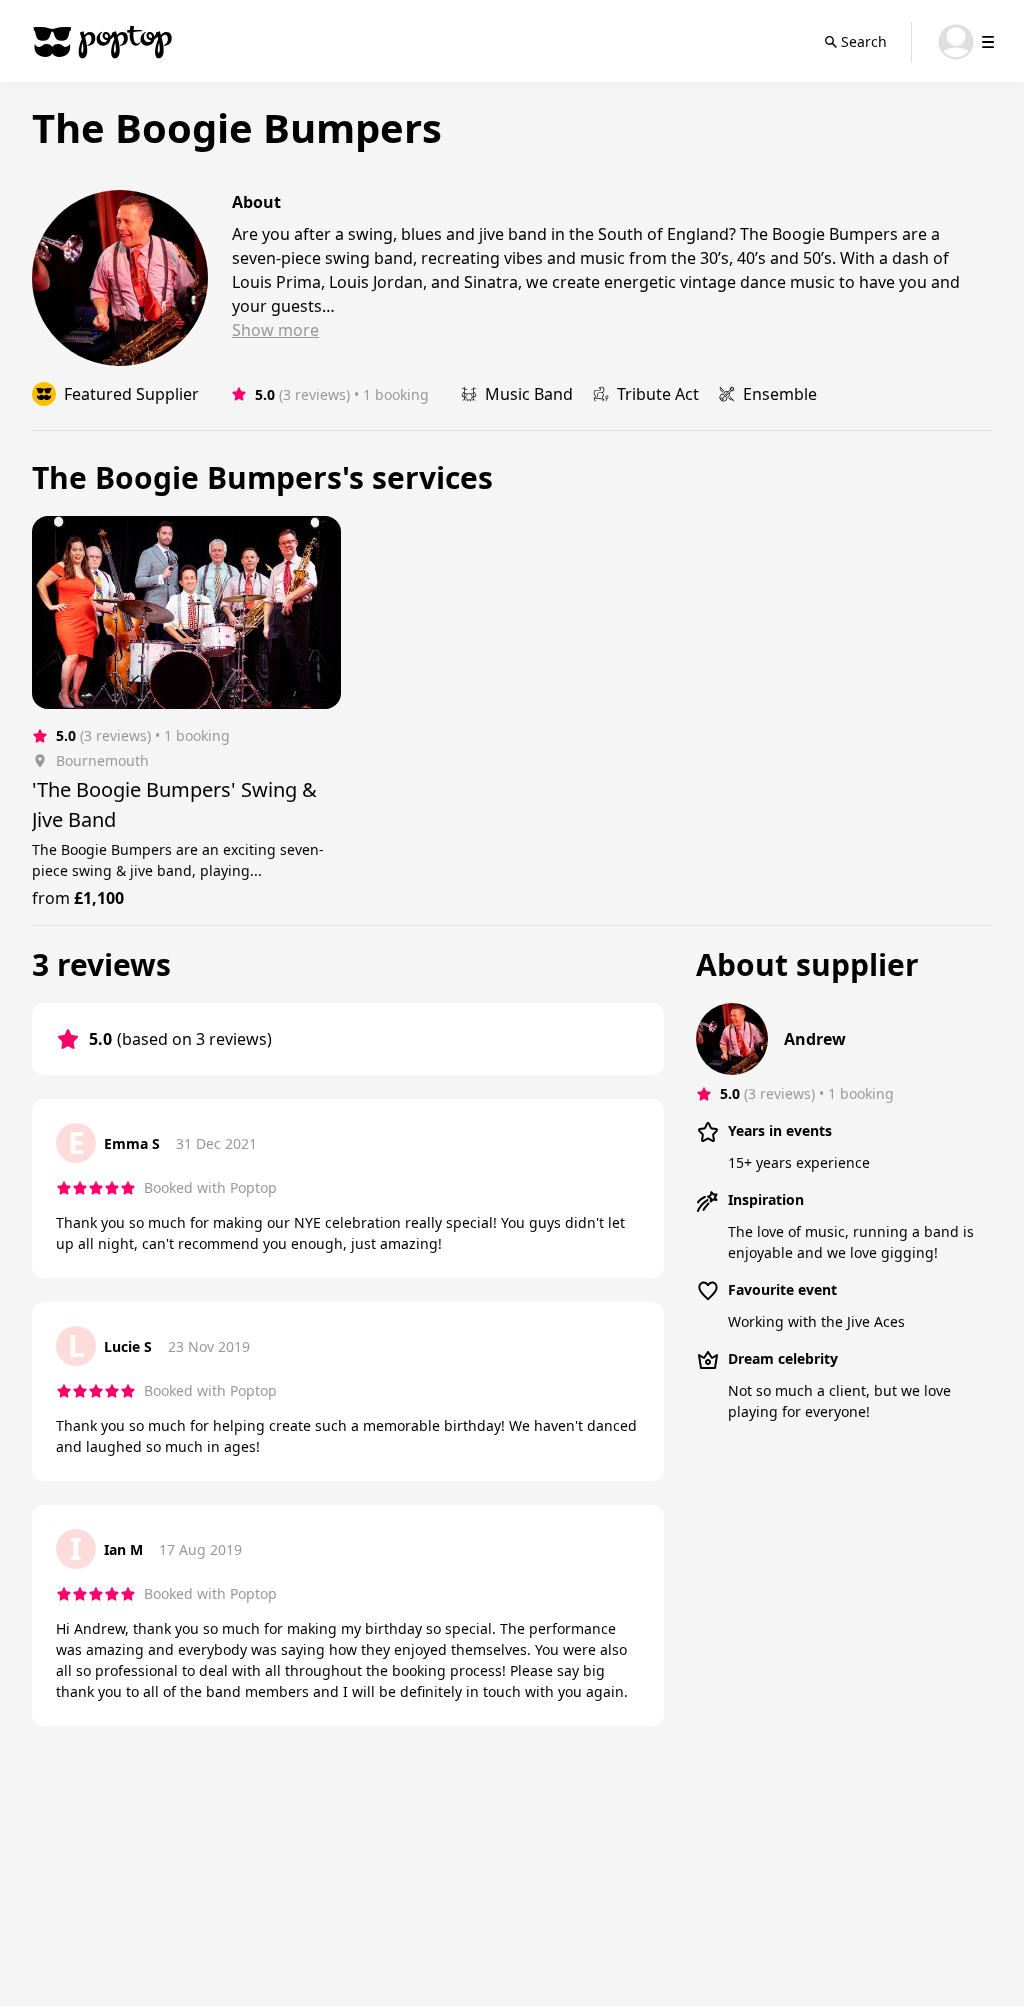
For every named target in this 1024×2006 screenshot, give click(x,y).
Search (864, 41)
